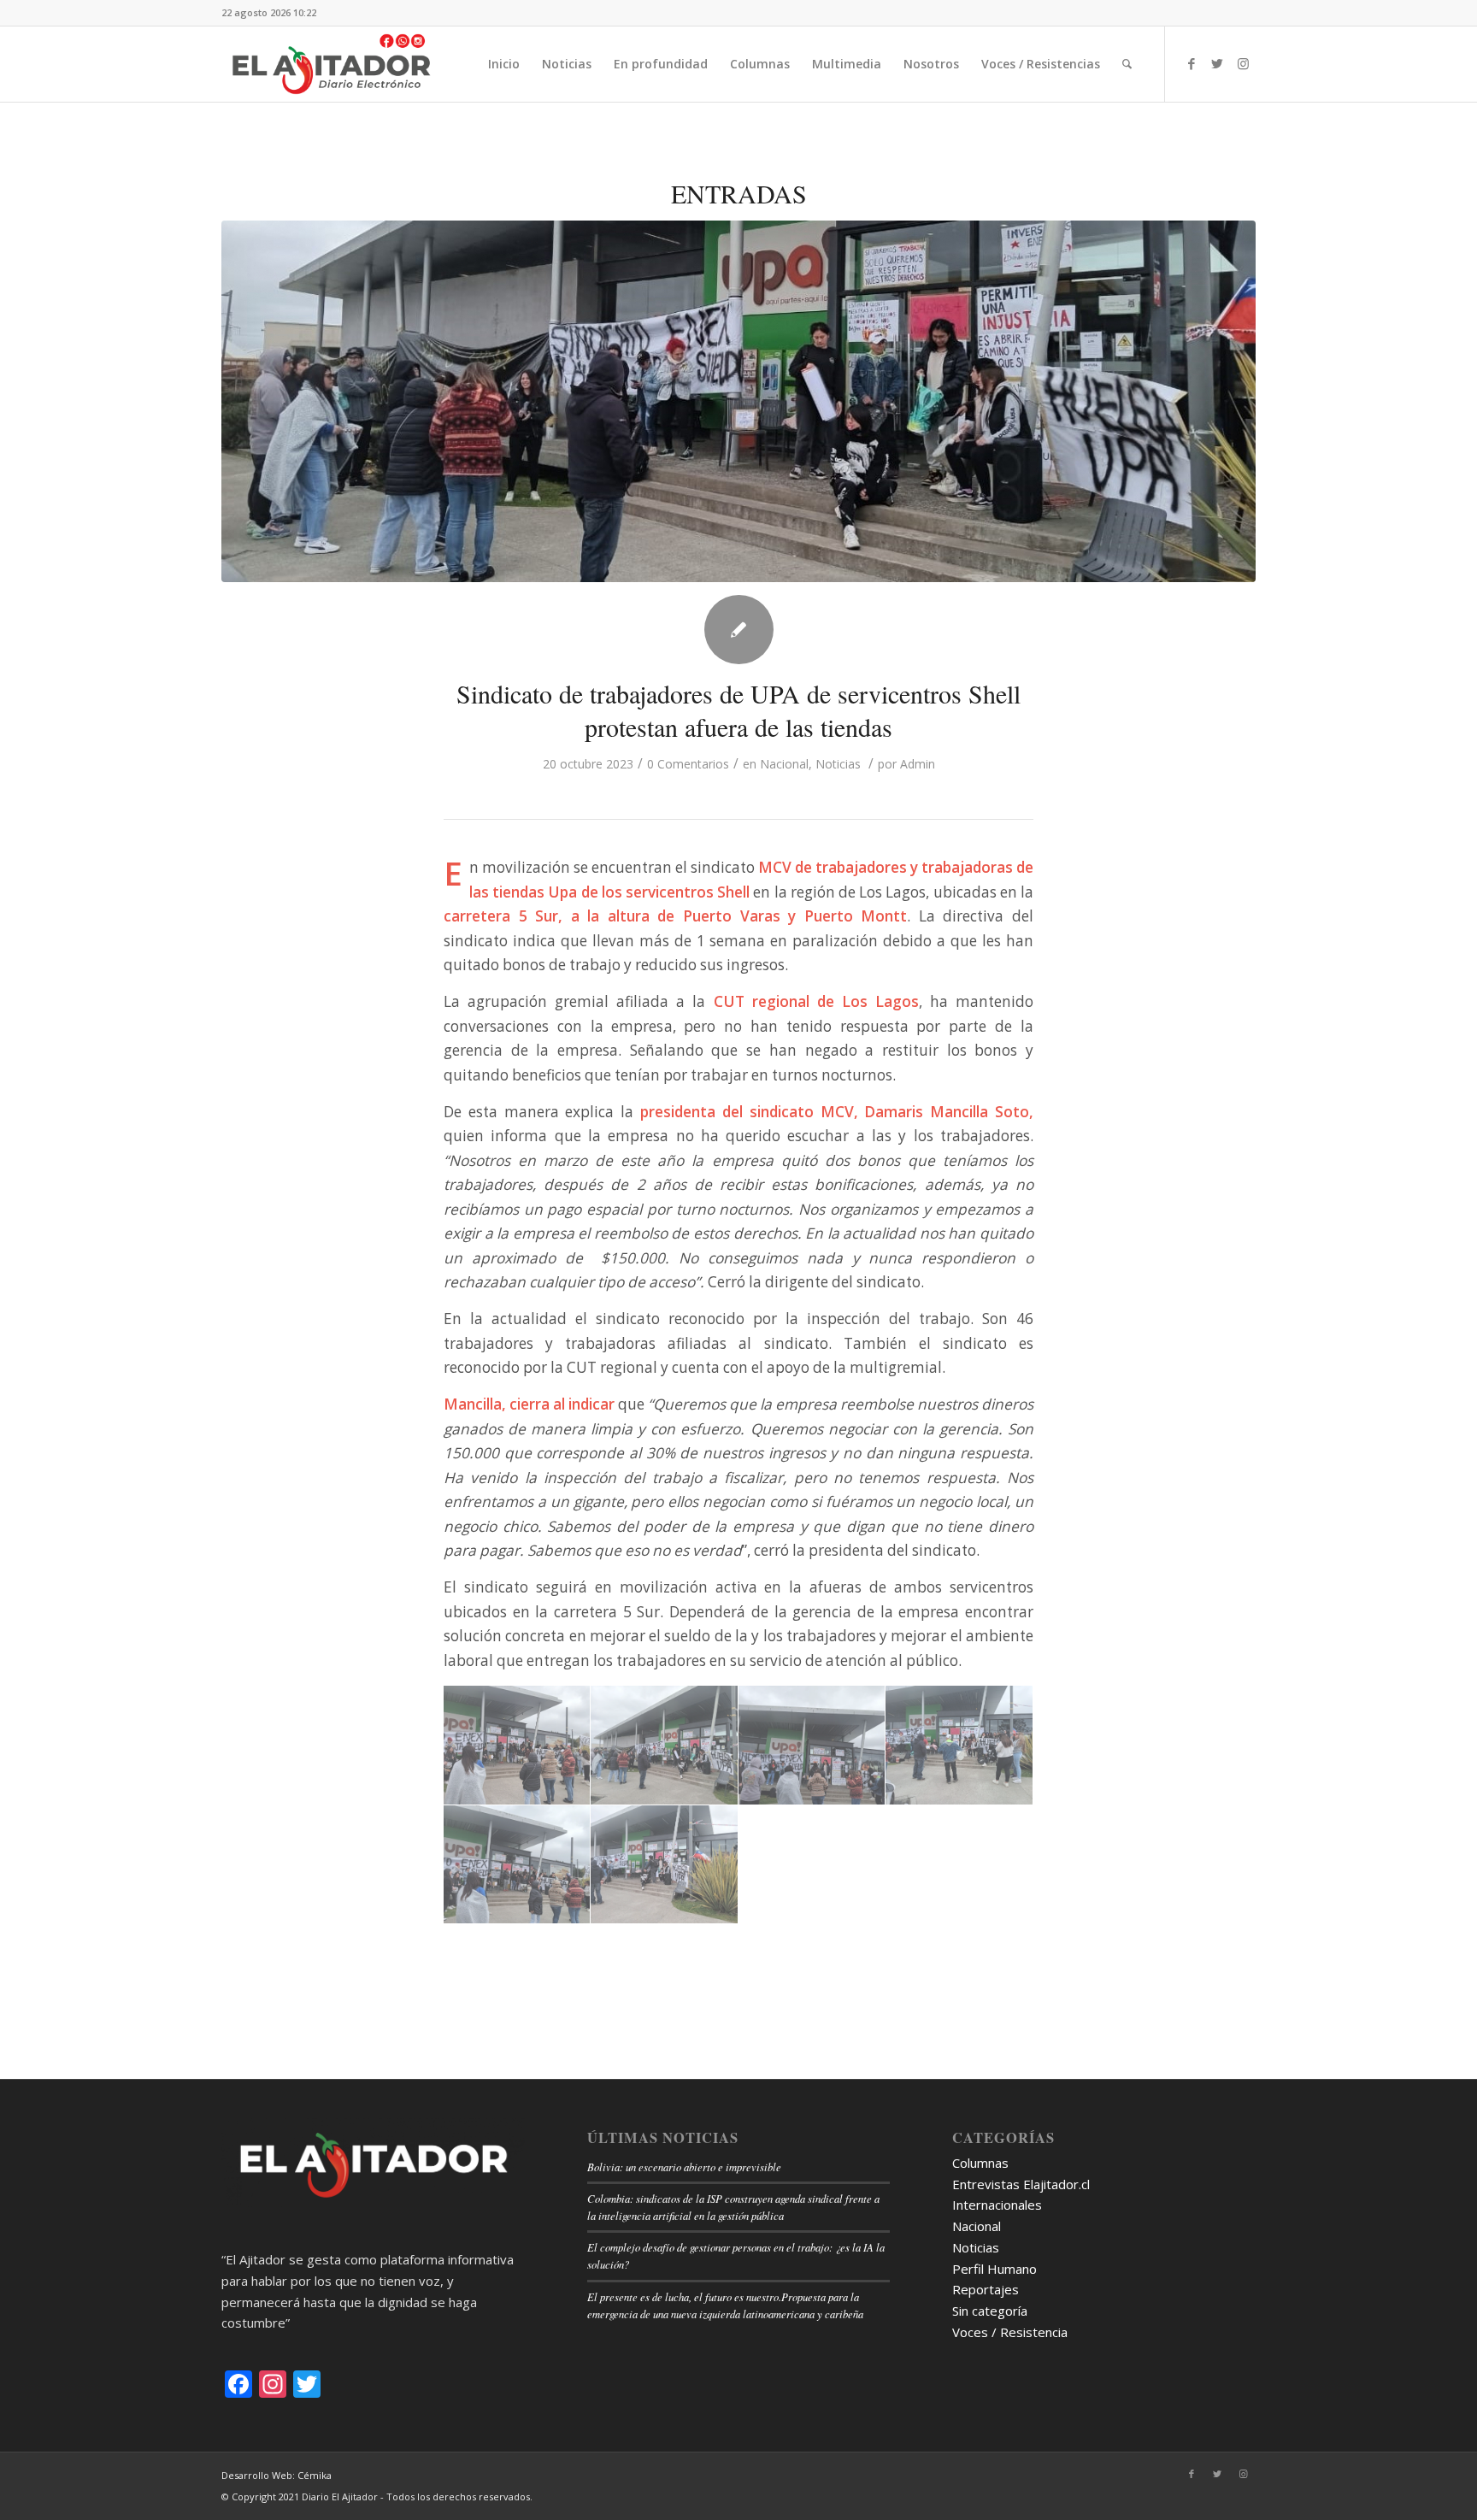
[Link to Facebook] (1192, 63)
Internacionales (997, 2205)
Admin (918, 764)
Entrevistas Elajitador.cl (1021, 2184)
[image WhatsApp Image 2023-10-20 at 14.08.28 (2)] (812, 1746)
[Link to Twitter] (1217, 63)
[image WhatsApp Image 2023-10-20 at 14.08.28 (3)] (959, 1746)
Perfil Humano (994, 2269)
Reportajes (986, 2289)
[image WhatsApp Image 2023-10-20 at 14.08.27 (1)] (517, 1746)
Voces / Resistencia (1010, 2332)
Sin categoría (990, 2311)
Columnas (980, 2163)
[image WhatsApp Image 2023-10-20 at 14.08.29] (664, 1865)
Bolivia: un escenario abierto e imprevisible (684, 2167)
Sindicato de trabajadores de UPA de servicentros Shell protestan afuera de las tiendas (738, 710)
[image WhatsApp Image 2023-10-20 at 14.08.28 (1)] (664, 1746)
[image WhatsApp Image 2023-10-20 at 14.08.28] (517, 1865)
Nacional (784, 764)
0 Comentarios (688, 764)
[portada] (738, 401)
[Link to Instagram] (1243, 63)
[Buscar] (1127, 64)
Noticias (838, 764)
